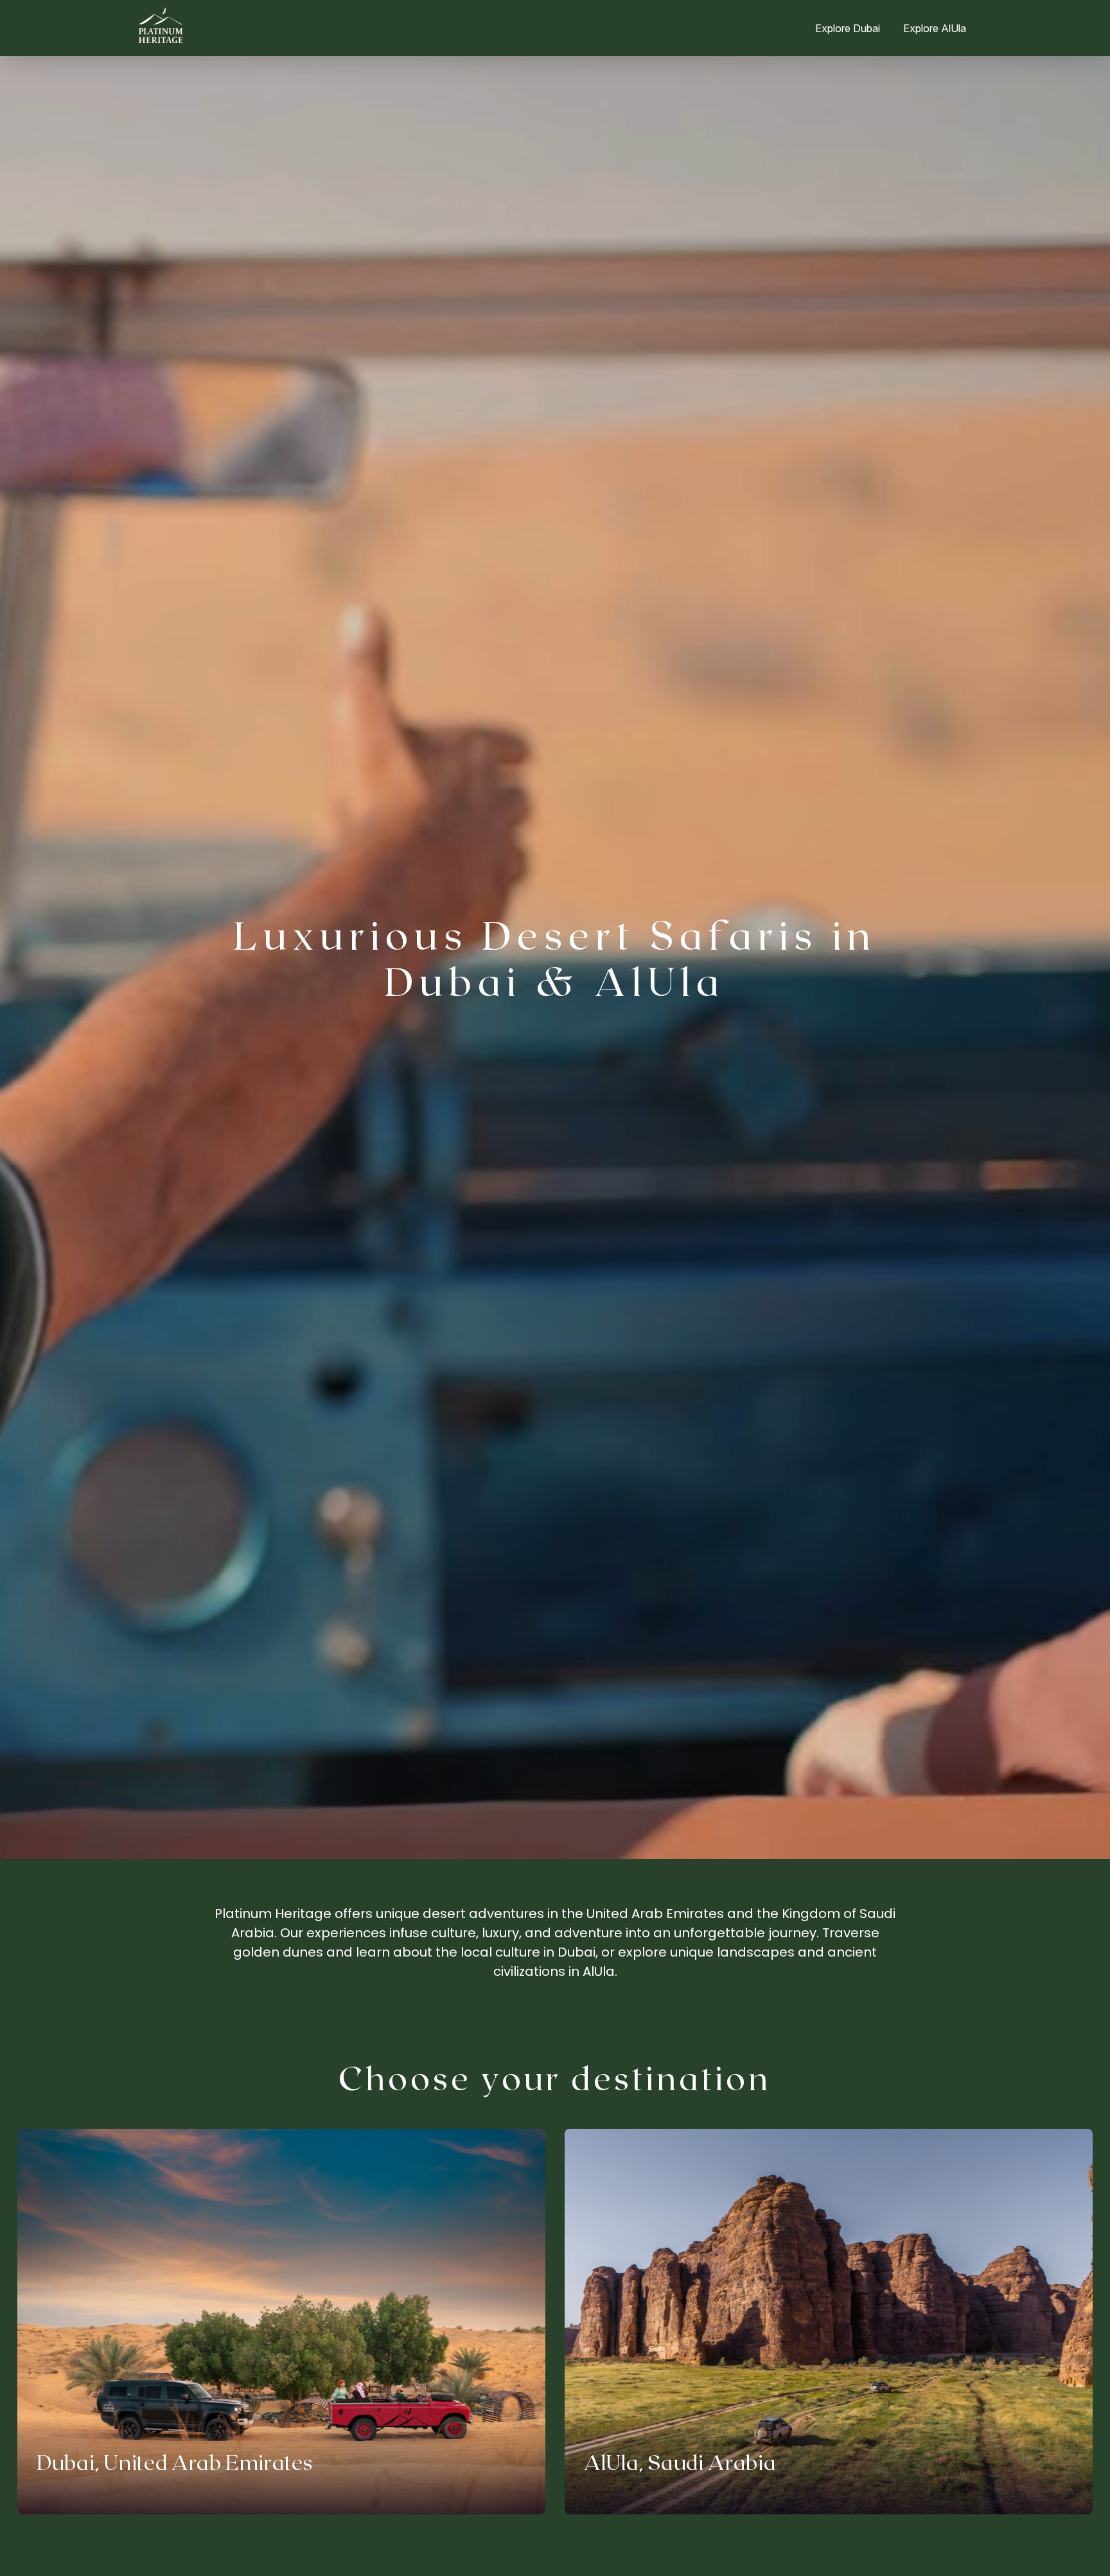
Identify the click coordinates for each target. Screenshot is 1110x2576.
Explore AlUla (935, 28)
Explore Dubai (848, 28)
